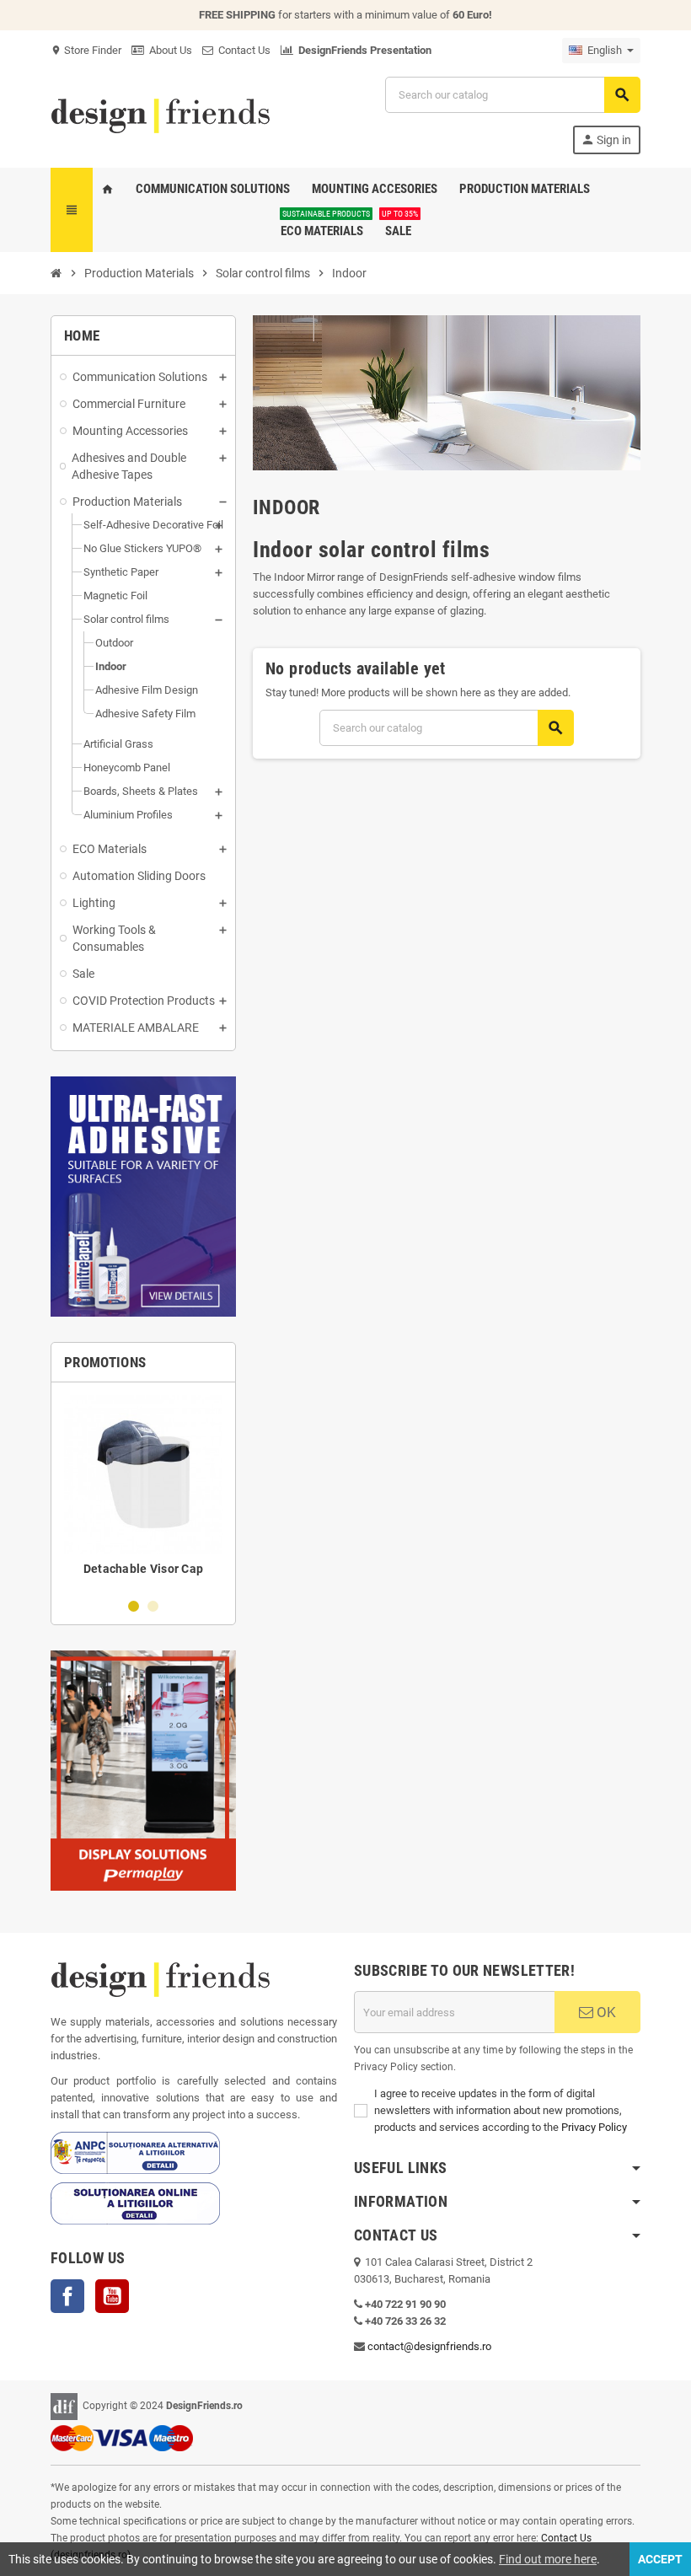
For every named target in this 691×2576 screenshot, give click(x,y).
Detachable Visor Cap (144, 1569)
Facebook (67, 2296)
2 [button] (153, 1606)
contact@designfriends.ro (429, 2346)
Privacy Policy (594, 2127)
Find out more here (548, 2559)
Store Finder (86, 50)
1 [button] (134, 1606)
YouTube (112, 2296)
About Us (168, 50)
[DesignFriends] (160, 114)
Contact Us (242, 50)
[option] (143, 1489)
